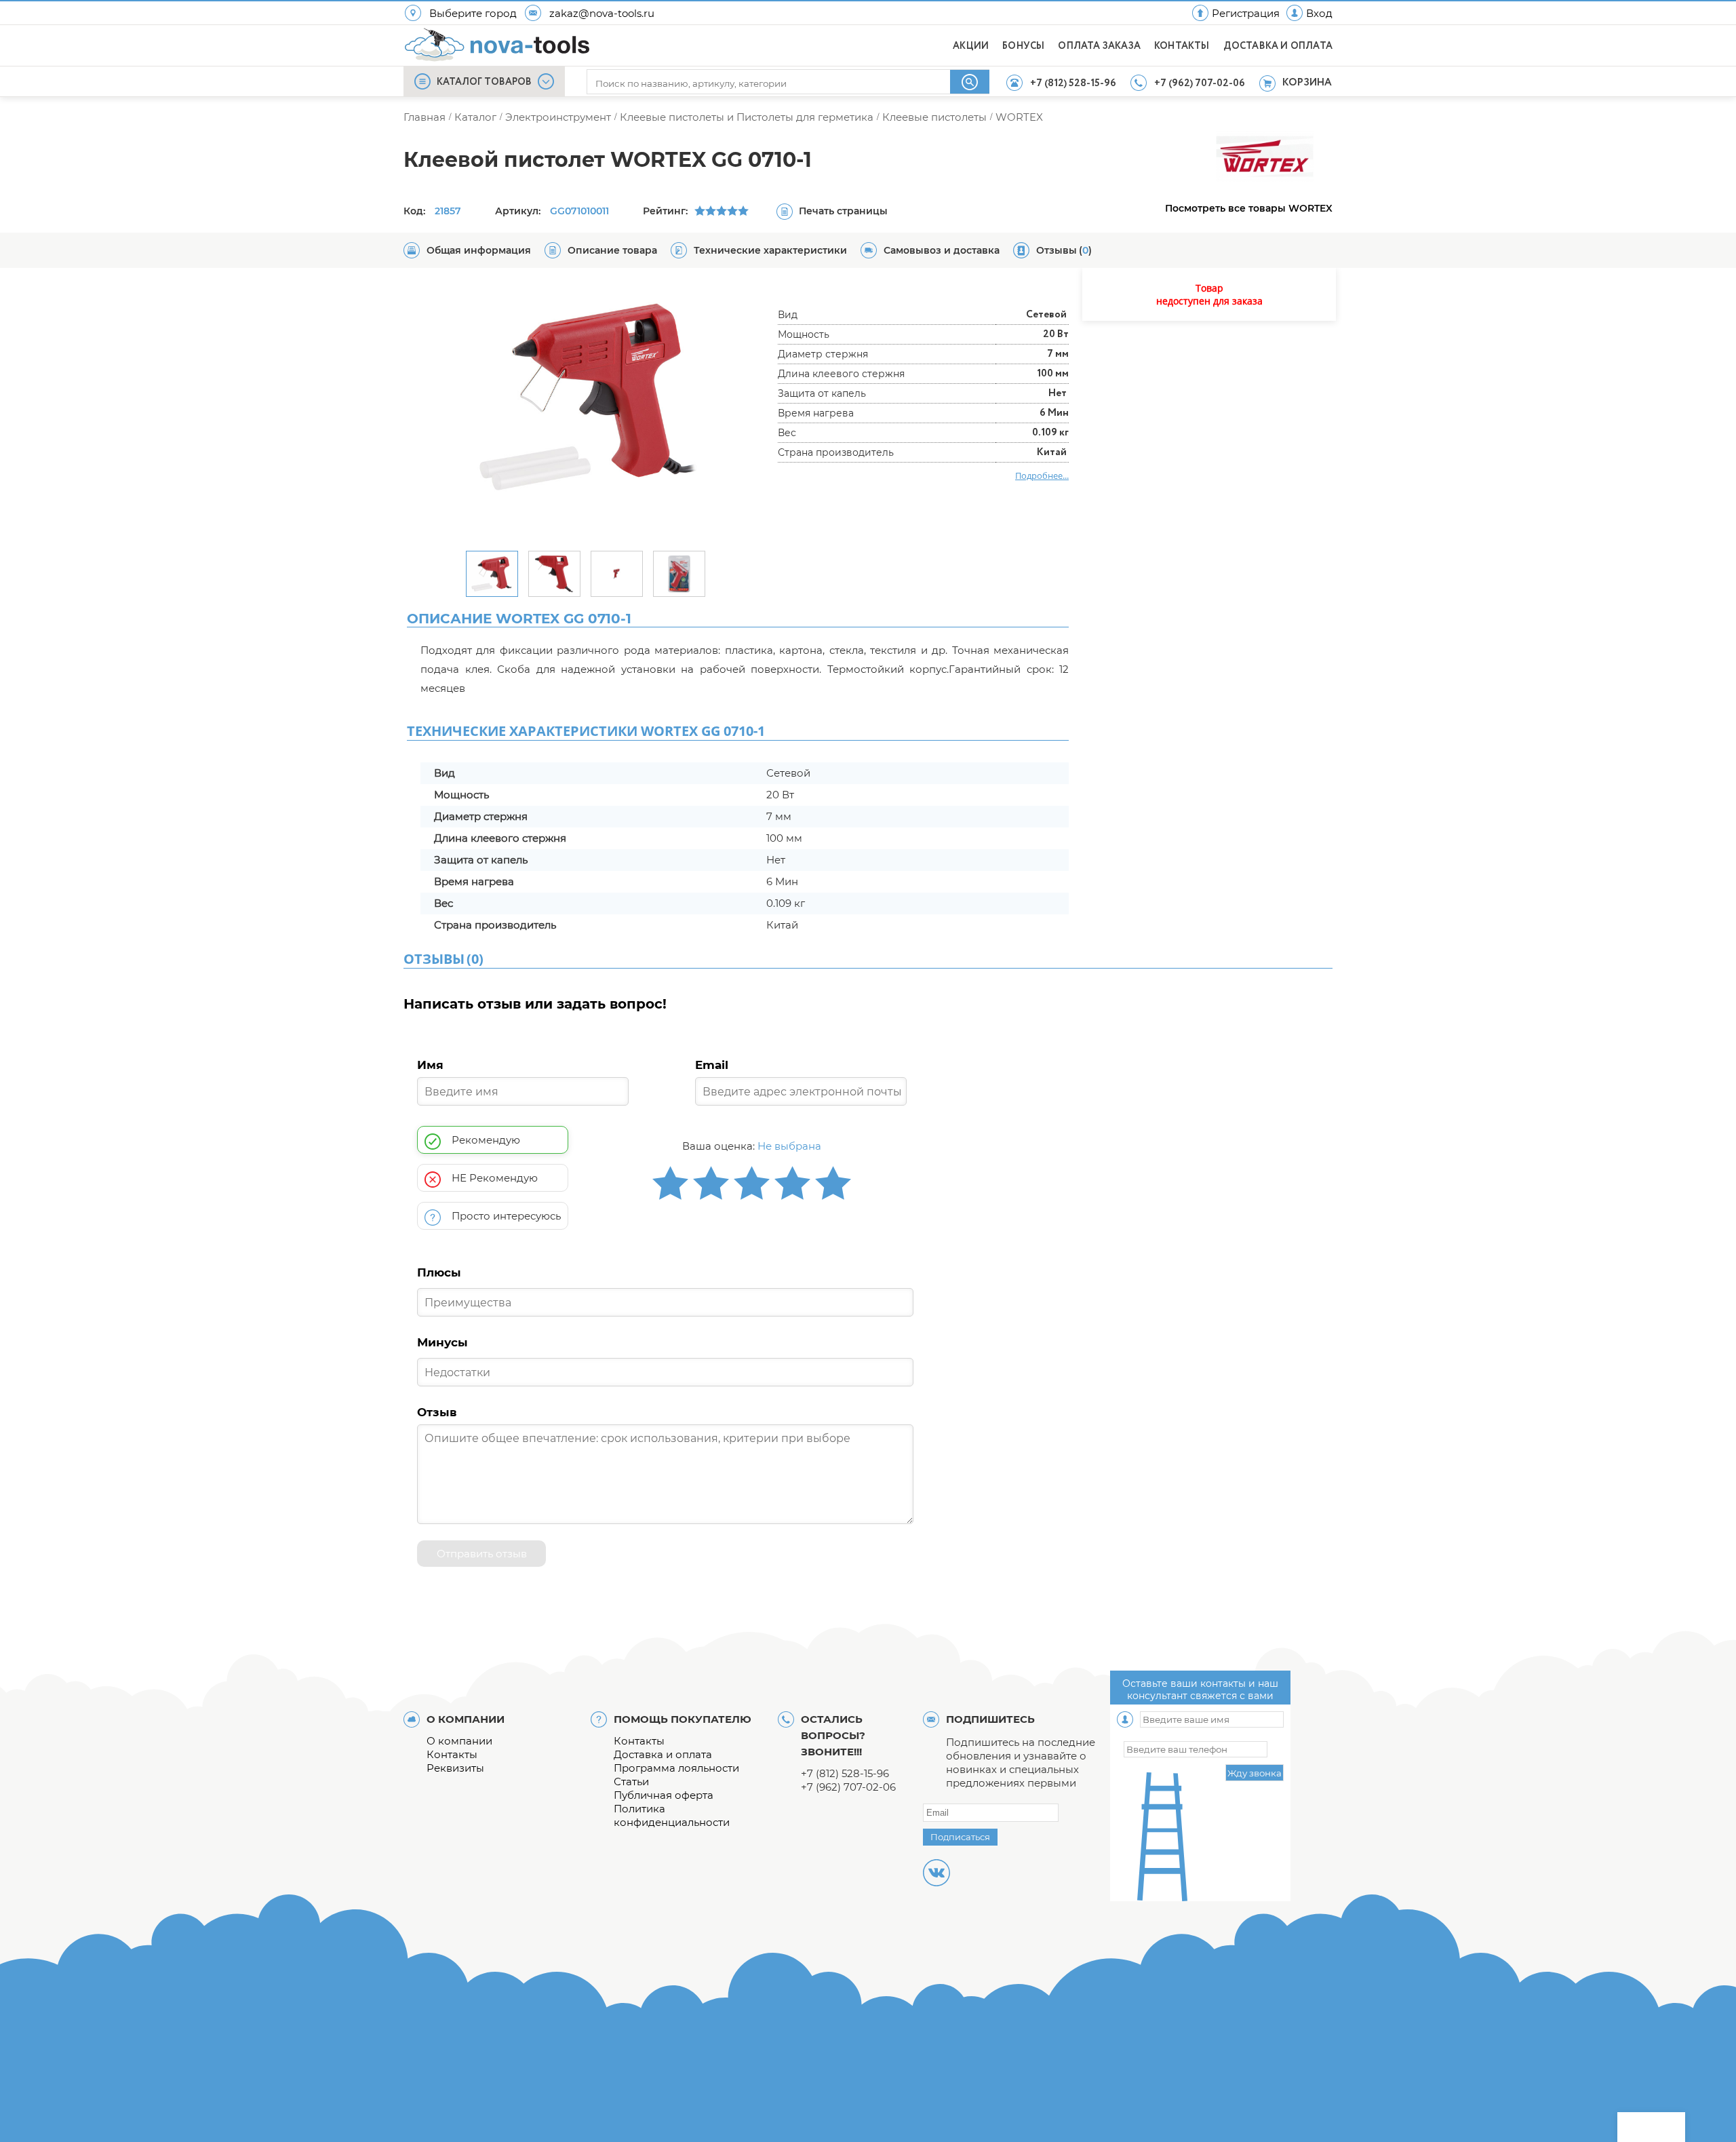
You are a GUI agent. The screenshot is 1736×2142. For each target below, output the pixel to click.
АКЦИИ (971, 46)
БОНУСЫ (1023, 46)
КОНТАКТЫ (1182, 46)
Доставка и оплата (663, 1754)
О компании (459, 1741)
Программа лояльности (676, 1768)
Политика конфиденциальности (672, 1815)
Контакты (452, 1754)
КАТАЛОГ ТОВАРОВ (484, 82)
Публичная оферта (664, 1795)
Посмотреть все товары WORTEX (1249, 208)
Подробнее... (1042, 475)
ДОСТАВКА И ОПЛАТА (1278, 46)
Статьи (631, 1781)
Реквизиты (455, 1768)
